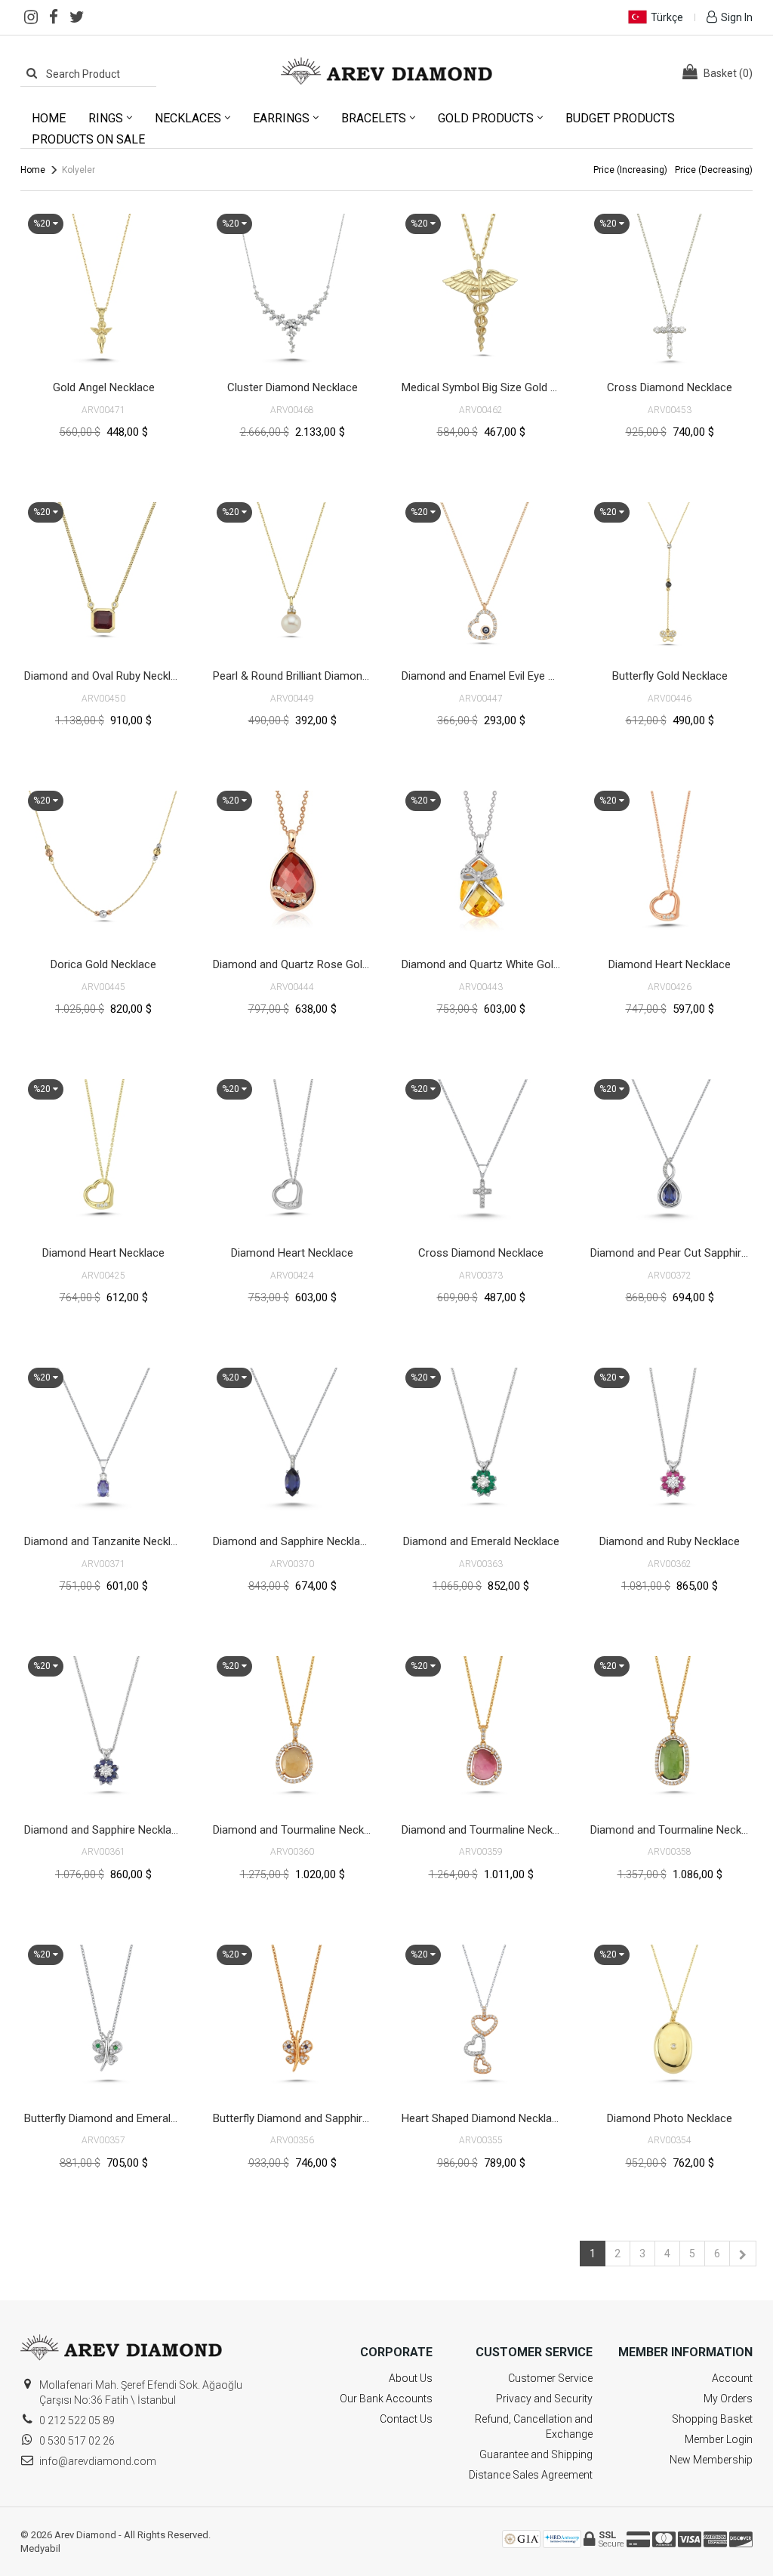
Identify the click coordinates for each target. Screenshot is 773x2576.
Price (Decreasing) (714, 170)
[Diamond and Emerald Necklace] (481, 1443)
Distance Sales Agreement (531, 2475)
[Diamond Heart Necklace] (670, 866)
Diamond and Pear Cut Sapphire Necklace (671, 1253)
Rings (106, 118)
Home (49, 118)
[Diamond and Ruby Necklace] (670, 1443)
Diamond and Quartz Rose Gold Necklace (294, 964)
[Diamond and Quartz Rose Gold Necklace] (292, 866)
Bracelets (374, 118)
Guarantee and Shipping (536, 2454)
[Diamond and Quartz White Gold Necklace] (481, 866)
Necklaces (188, 118)
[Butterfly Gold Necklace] (670, 578)
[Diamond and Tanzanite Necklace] (103, 1443)
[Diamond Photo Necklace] (670, 2020)
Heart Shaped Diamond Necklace (483, 2118)
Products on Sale (88, 139)
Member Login (719, 2439)
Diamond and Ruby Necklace (670, 1541)
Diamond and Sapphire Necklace (293, 1541)
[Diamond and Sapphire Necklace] (292, 1443)
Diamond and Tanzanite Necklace (105, 1541)
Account (732, 2378)
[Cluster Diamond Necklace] (292, 289)
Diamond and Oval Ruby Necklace (105, 676)
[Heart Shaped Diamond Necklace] (481, 2020)
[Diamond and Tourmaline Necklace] (292, 1732)
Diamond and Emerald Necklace (481, 1541)
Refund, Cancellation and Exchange (534, 2426)
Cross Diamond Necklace (670, 387)
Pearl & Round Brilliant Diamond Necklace (294, 676)
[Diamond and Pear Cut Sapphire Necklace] (670, 1155)
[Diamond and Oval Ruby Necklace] (103, 578)
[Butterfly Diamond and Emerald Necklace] (103, 2020)
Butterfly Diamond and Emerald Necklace (105, 2118)
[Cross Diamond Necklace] (670, 289)
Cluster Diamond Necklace (293, 387)
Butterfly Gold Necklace (670, 676)
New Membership (711, 2460)
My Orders (728, 2399)
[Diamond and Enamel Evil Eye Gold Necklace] (481, 578)
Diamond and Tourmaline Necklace (294, 1830)
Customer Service (550, 2378)
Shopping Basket (712, 2419)
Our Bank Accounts (386, 2399)
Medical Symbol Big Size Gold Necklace (483, 387)
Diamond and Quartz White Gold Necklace (483, 964)
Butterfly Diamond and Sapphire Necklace (294, 2118)
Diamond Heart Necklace (670, 964)
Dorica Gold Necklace (103, 964)
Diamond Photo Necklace (670, 2118)
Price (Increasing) (630, 170)
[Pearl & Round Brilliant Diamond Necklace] (292, 578)
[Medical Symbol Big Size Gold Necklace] (481, 289)
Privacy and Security (544, 2399)
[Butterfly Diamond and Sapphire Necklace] (292, 2020)
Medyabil (40, 2548)
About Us (411, 2378)
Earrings (281, 118)
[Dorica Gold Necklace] (103, 866)
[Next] (743, 2254)
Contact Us (406, 2419)
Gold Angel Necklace (104, 387)
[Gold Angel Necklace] (103, 289)
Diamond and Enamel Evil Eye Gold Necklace (483, 676)
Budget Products (620, 118)
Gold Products (486, 118)
